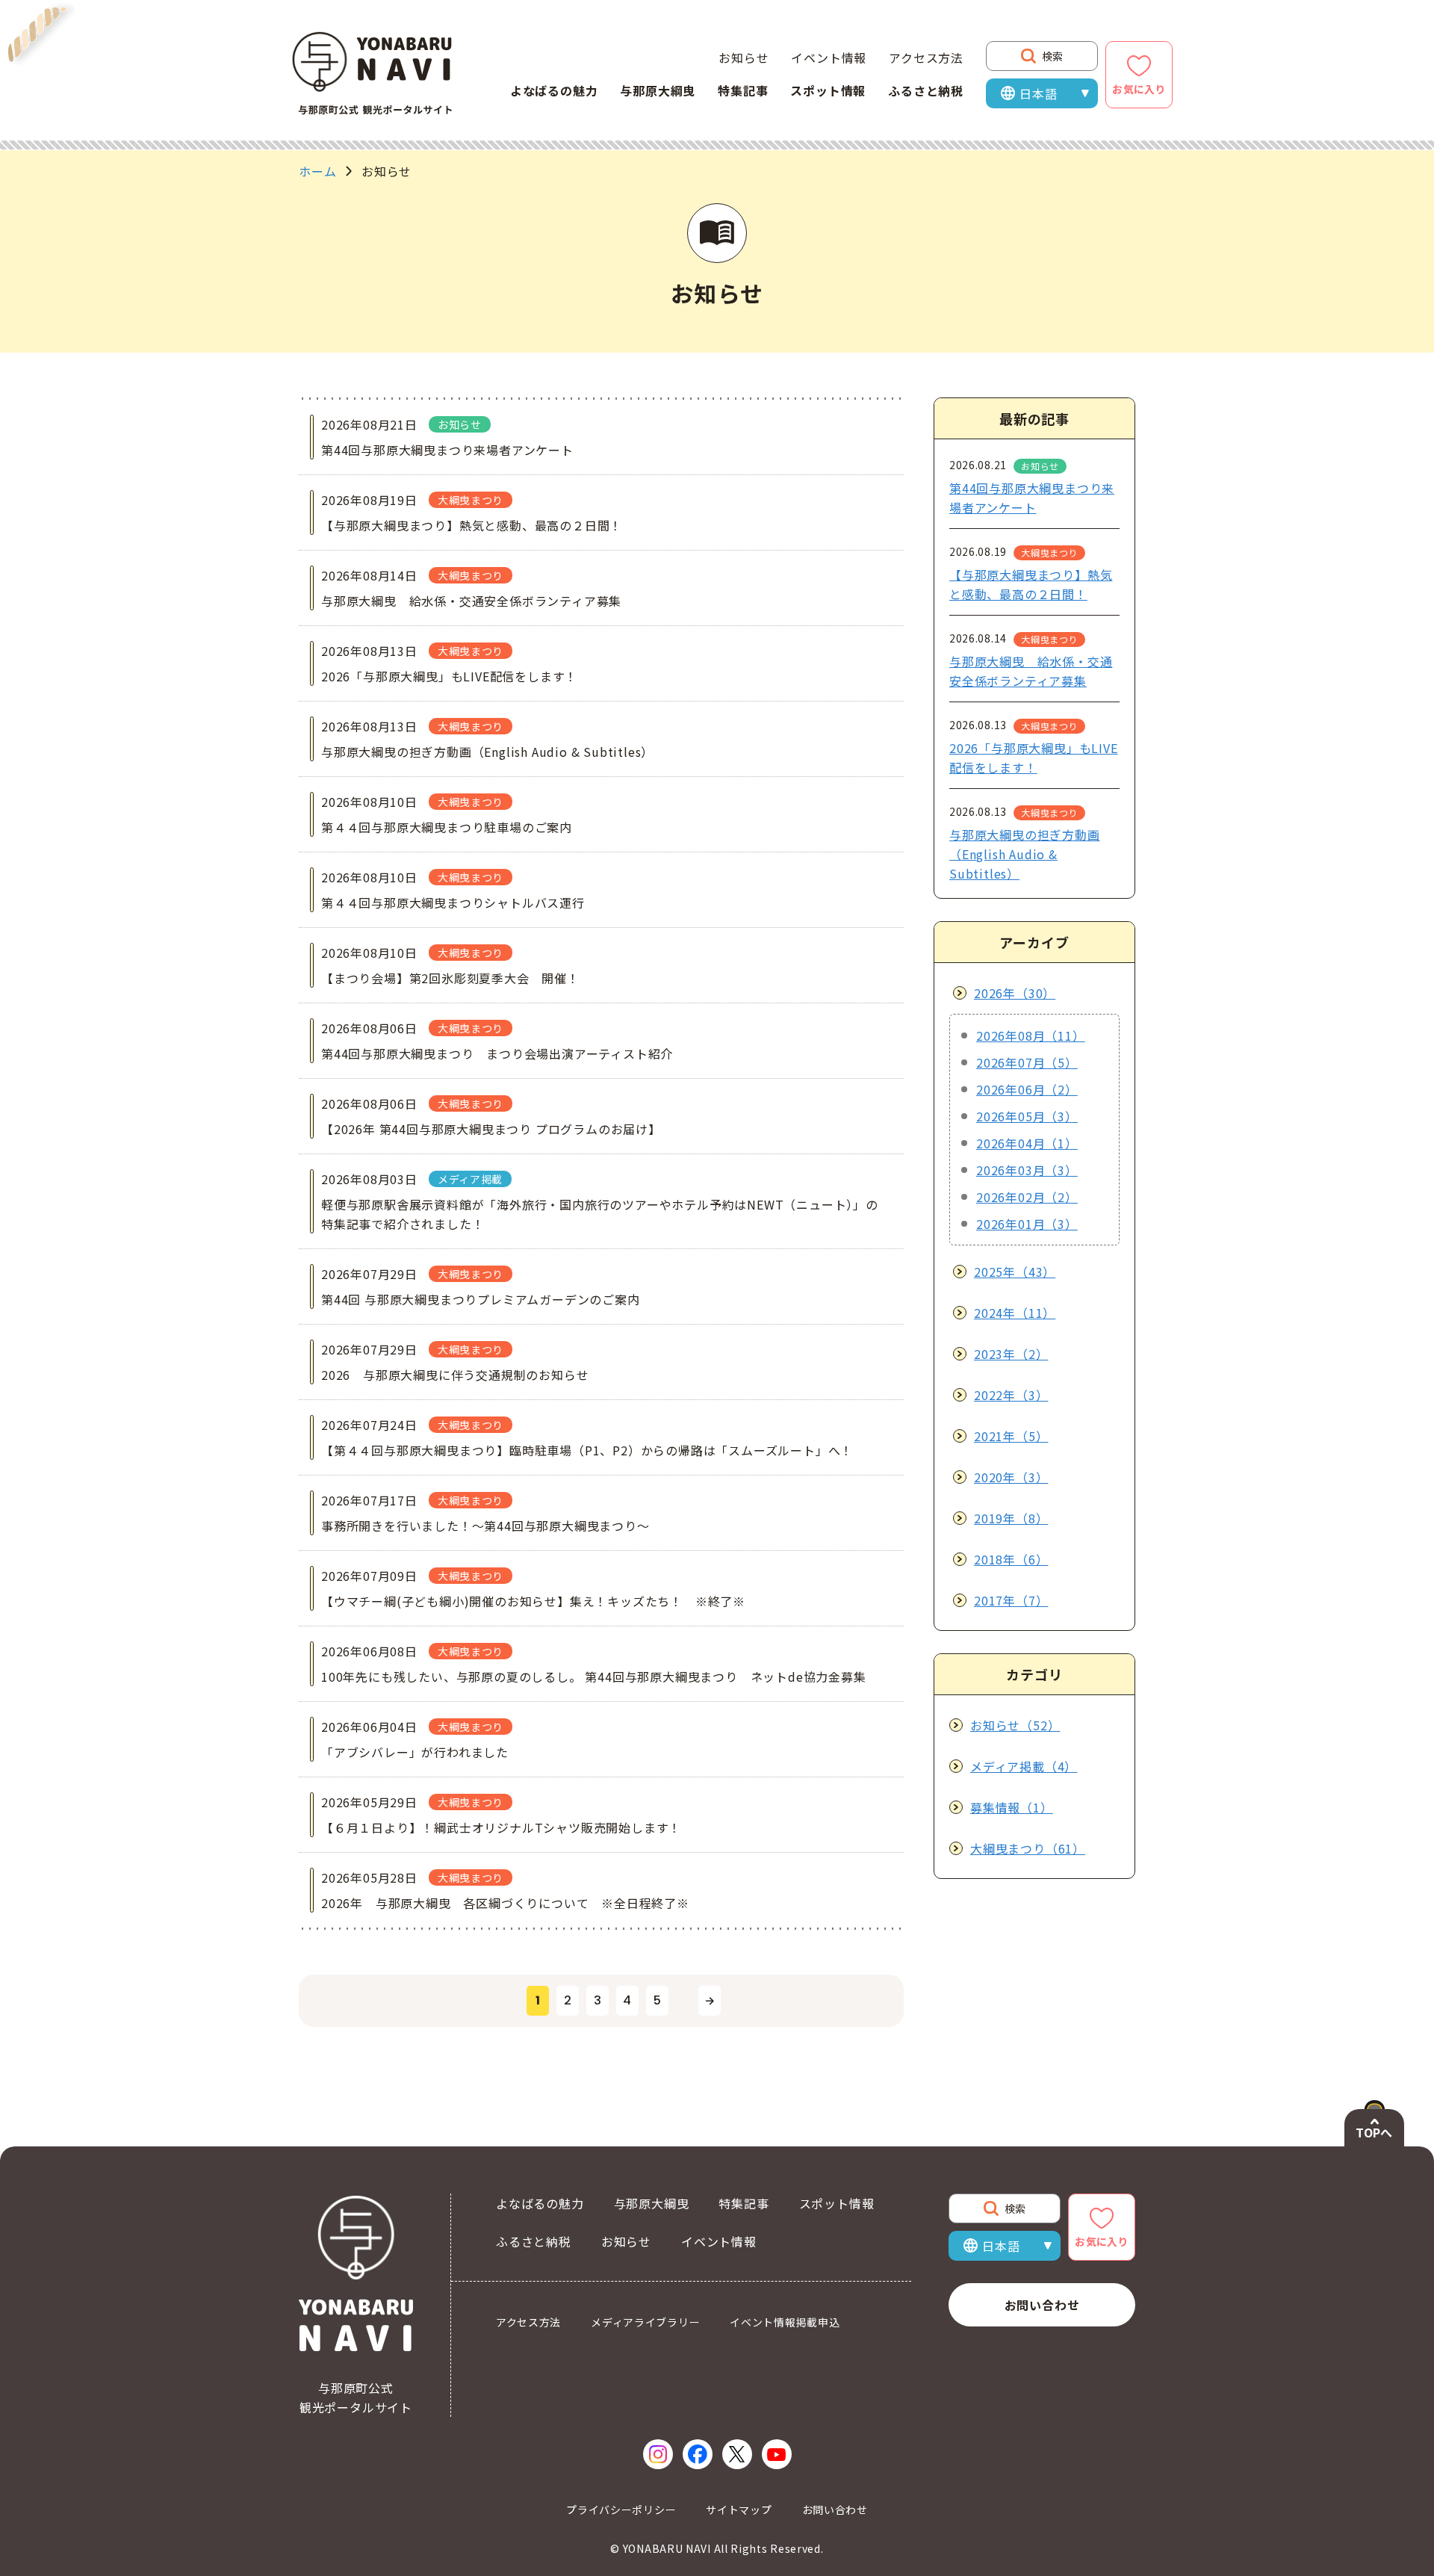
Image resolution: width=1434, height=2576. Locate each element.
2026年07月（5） (1027, 1062)
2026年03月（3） (1027, 1170)
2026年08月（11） (1031, 1035)
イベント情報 (829, 58)
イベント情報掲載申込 (785, 2322)
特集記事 (743, 90)
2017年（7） (1011, 1600)
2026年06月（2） (1027, 1089)
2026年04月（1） (1027, 1143)
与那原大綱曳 (658, 90)
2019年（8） (1011, 1518)
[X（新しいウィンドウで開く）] (737, 2454)
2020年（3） (1011, 1477)
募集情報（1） (1012, 1807)
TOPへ (1374, 2132)
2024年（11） (1015, 1313)
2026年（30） (1015, 993)
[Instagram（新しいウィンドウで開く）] (658, 2454)
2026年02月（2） (1027, 1197)
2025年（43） (1015, 1272)
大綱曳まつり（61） (1028, 1848)
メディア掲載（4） (1024, 1766)
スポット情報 (828, 90)
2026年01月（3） (1027, 1224)
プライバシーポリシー (621, 2510)
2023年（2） (1011, 1354)
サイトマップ (739, 2510)
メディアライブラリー (645, 2322)
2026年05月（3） (1027, 1116)
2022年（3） (1011, 1395)
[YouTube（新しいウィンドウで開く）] (777, 2454)
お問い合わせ (1042, 2305)
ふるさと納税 (926, 90)
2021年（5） (1011, 1436)
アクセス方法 (926, 58)
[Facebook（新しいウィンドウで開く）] (698, 2454)
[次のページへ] (710, 2001)
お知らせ (744, 58)
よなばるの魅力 (554, 90)
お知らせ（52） (1015, 1725)
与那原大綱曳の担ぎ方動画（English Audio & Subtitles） (1025, 854)
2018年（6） (1011, 1559)
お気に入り (1139, 89)
